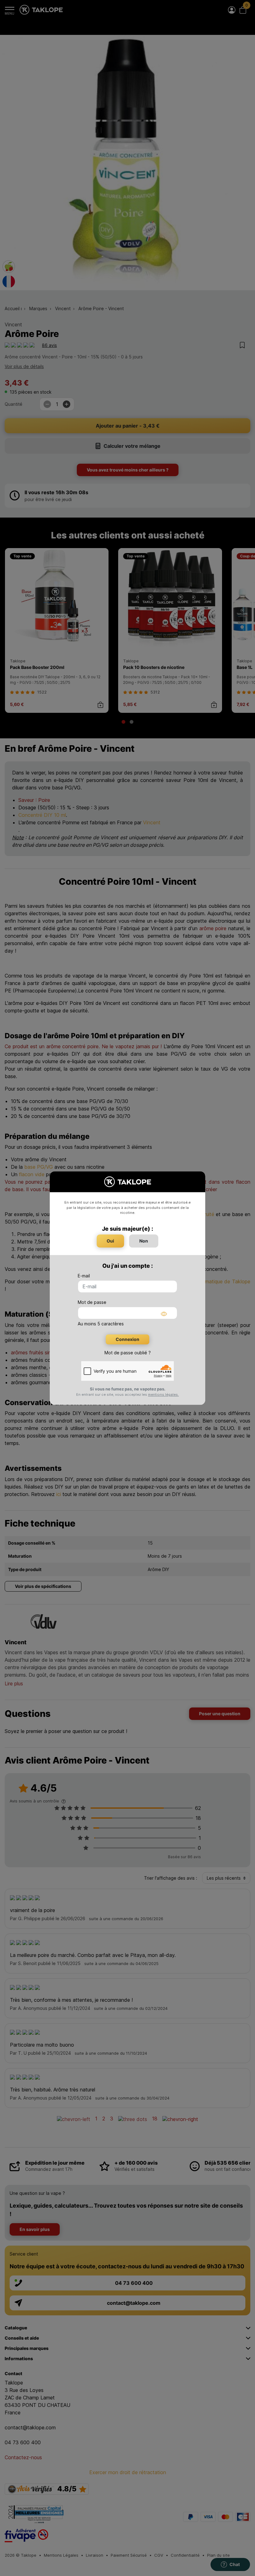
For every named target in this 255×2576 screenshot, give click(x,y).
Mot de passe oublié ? (128, 1353)
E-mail (84, 1276)
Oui (110, 1241)
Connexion (127, 1339)
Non (144, 1241)
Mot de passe (92, 1302)
